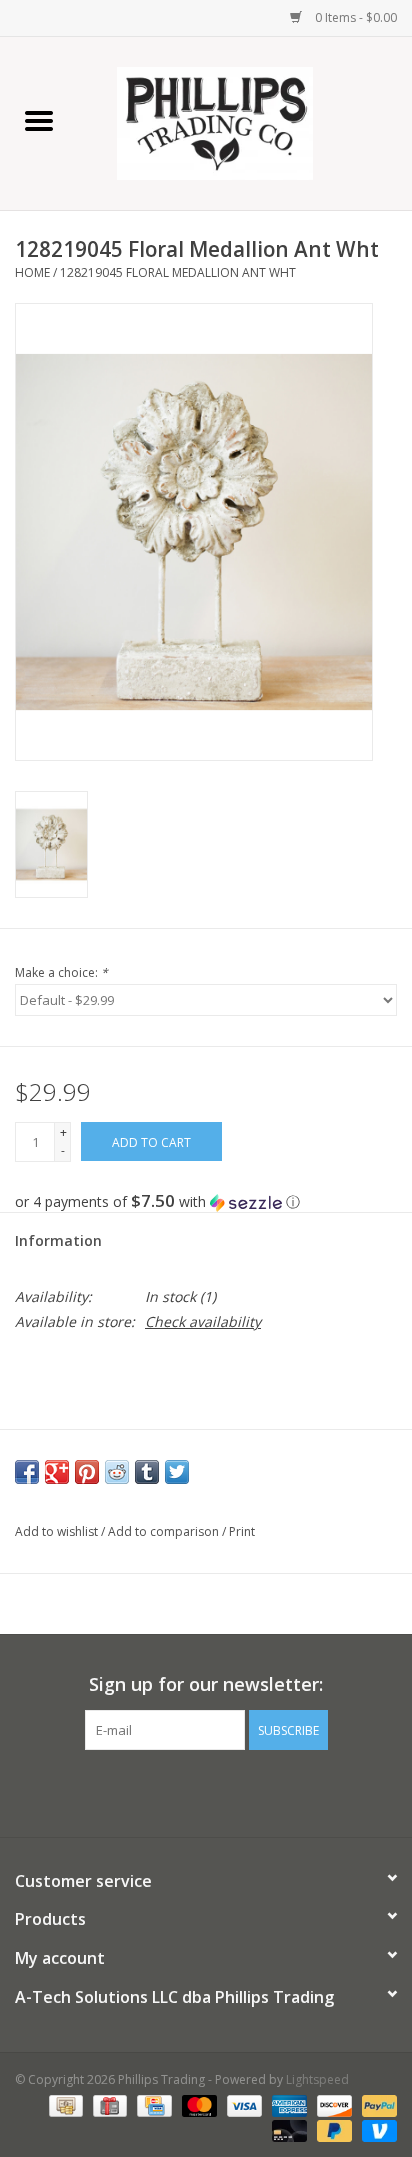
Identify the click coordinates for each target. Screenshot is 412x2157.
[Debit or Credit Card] (287, 2129)
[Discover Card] (332, 2104)
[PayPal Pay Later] (332, 2129)
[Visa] (242, 2104)
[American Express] (287, 2104)
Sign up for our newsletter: (206, 1684)
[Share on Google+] (57, 1472)
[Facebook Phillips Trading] (188, 1791)
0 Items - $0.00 (354, 17)
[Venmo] (376, 2129)
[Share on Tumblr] (147, 1472)
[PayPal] (376, 2104)
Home (32, 272)
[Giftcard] (108, 2104)
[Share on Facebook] (27, 1472)
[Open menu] (39, 120)
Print (242, 1531)
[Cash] (64, 2104)
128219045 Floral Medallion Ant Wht (178, 272)
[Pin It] (87, 1472)
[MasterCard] (197, 2104)
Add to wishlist (58, 1531)
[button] (206, 1202)
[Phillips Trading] (245, 121)
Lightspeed (317, 2079)
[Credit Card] (152, 2104)
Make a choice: (61, 972)
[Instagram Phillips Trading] (224, 1791)
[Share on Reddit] (117, 1472)
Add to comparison (165, 1531)
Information (58, 1240)
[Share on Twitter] (177, 1472)
